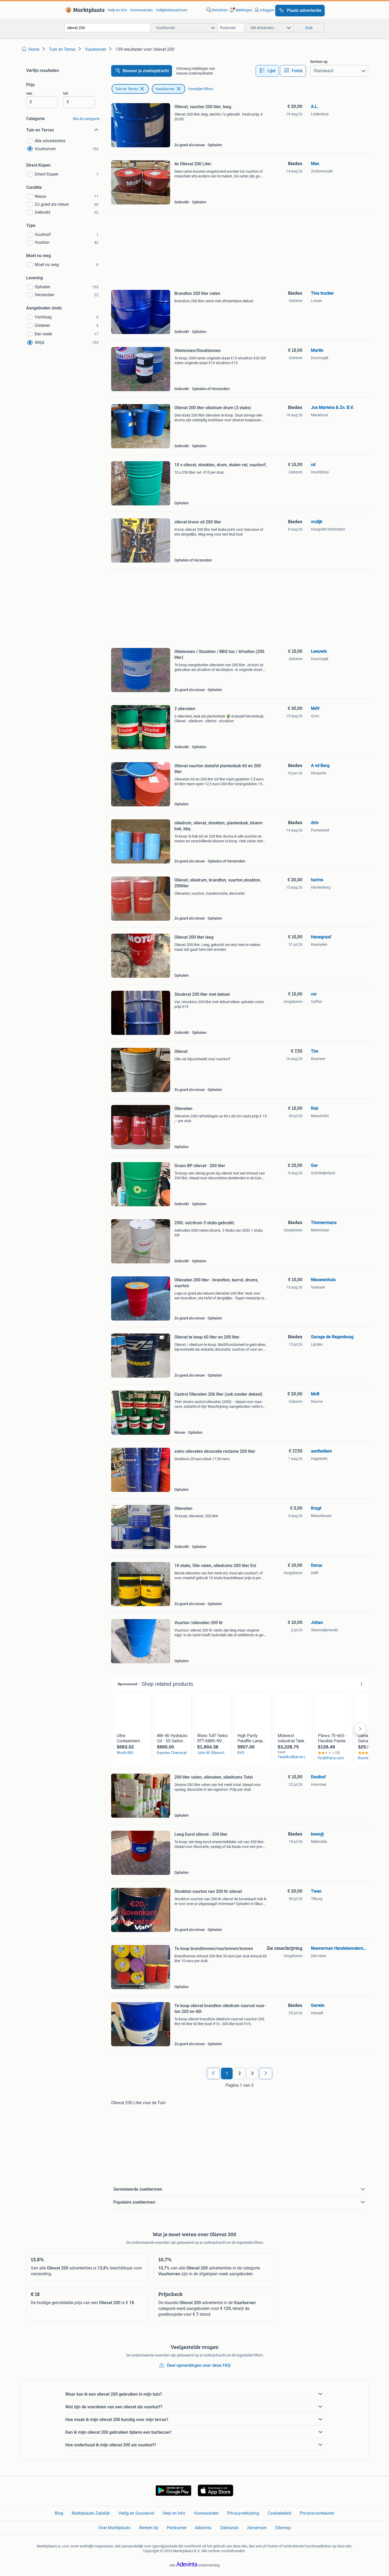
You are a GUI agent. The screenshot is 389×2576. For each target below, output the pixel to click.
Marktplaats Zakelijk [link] (91, 2513)
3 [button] (252, 2073)
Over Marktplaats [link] (114, 2528)
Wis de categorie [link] (86, 119)
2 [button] (240, 2073)
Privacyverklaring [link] (243, 2513)
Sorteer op (319, 62)
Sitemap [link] (283, 2528)
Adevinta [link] (203, 2528)
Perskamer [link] (177, 2528)
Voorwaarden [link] (141, 10)
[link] (84, 10)
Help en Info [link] (174, 2513)
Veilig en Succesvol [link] (136, 2513)
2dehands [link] (229, 2528)
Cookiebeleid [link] (279, 2513)
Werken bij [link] (149, 2528)
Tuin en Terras (126, 89)
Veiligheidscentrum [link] (171, 10)
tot (66, 93)
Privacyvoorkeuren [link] (317, 2513)
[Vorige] (213, 2073)
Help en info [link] (117, 10)
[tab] (267, 71)
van (29, 93)
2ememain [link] (257, 2528)
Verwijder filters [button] (201, 89)
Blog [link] (59, 2513)
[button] (241, 10)
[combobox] (107, 28)
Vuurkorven (165, 89)
